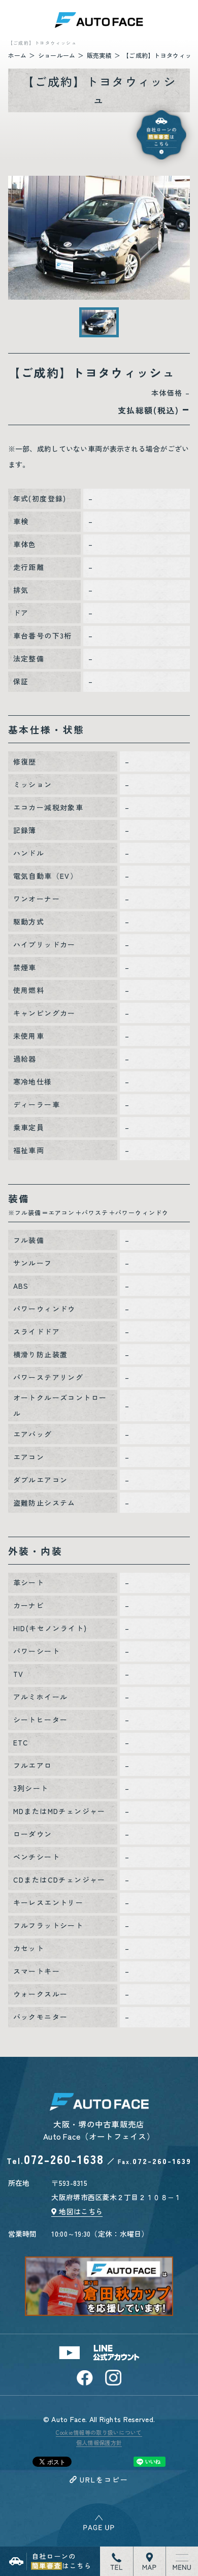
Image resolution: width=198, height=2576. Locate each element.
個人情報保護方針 (99, 2442)
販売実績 (99, 55)
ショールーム (57, 55)
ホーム (18, 55)
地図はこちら (81, 2211)
